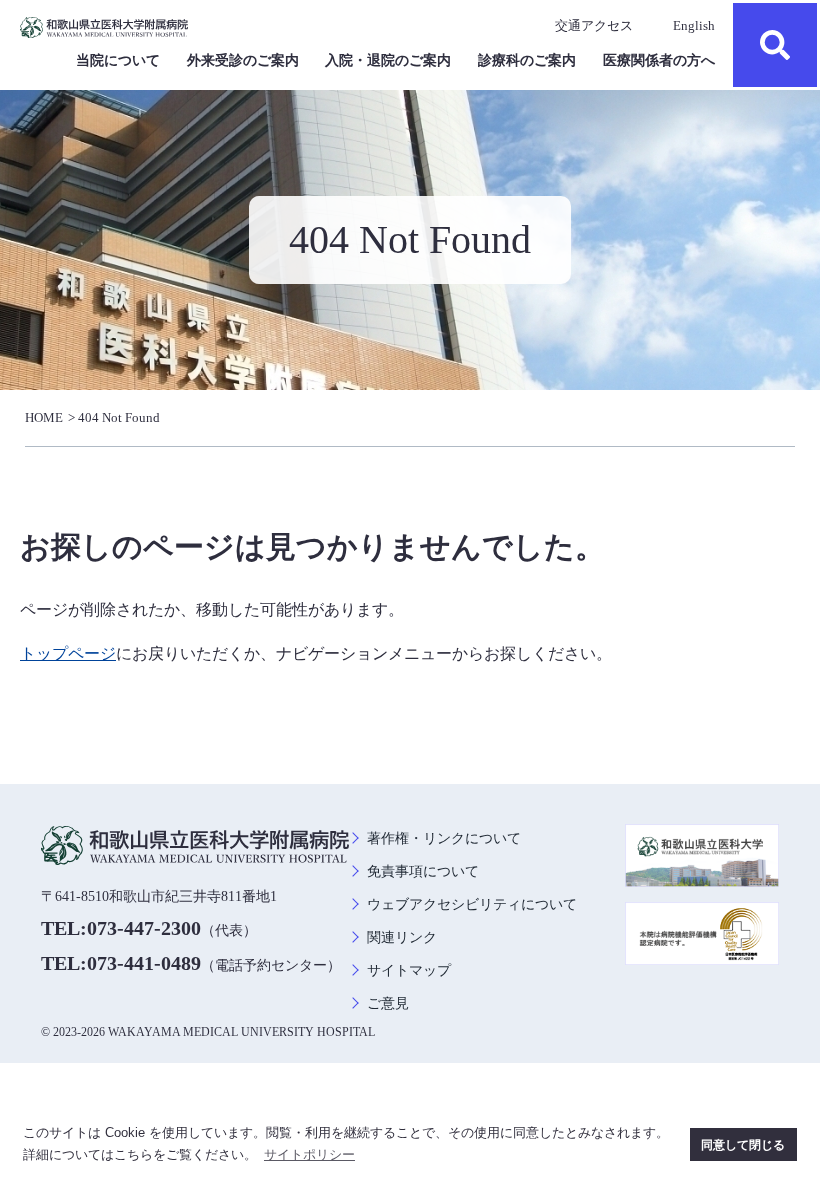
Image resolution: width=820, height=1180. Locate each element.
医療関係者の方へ (659, 60)
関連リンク (402, 937)
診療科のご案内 (527, 60)
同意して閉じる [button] (743, 1144)
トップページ (68, 653)
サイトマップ (409, 970)
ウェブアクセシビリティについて (472, 904)
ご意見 (388, 1003)
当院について (118, 60)
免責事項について (423, 871)
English (694, 25)
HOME (44, 417)
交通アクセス (594, 25)
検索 (775, 45)
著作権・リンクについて (444, 838)
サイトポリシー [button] (309, 1154)
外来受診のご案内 (243, 60)
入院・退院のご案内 (388, 60)
